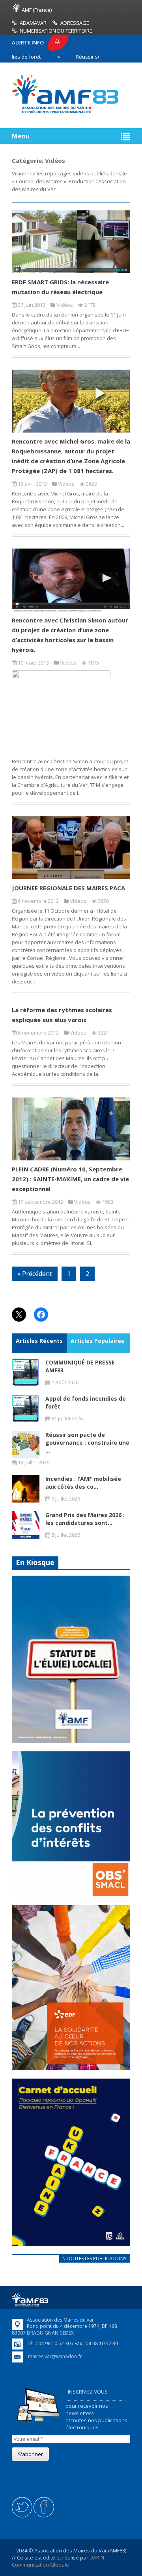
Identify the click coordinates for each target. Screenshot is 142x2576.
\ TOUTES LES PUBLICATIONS (95, 2258)
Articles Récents (39, 1341)
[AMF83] (65, 113)
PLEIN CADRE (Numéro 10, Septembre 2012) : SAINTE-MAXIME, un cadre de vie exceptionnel (70, 1179)
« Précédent (35, 1274)
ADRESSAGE (75, 23)
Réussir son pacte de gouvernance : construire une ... (87, 1443)
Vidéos (65, 305)
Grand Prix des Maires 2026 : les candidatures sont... (85, 1519)
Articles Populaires (97, 1341)
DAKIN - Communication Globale (59, 2561)
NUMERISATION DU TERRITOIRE (56, 31)
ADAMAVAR (33, 23)
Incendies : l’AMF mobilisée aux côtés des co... (83, 1483)
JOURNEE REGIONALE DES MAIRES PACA (68, 888)
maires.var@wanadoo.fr (55, 2356)
